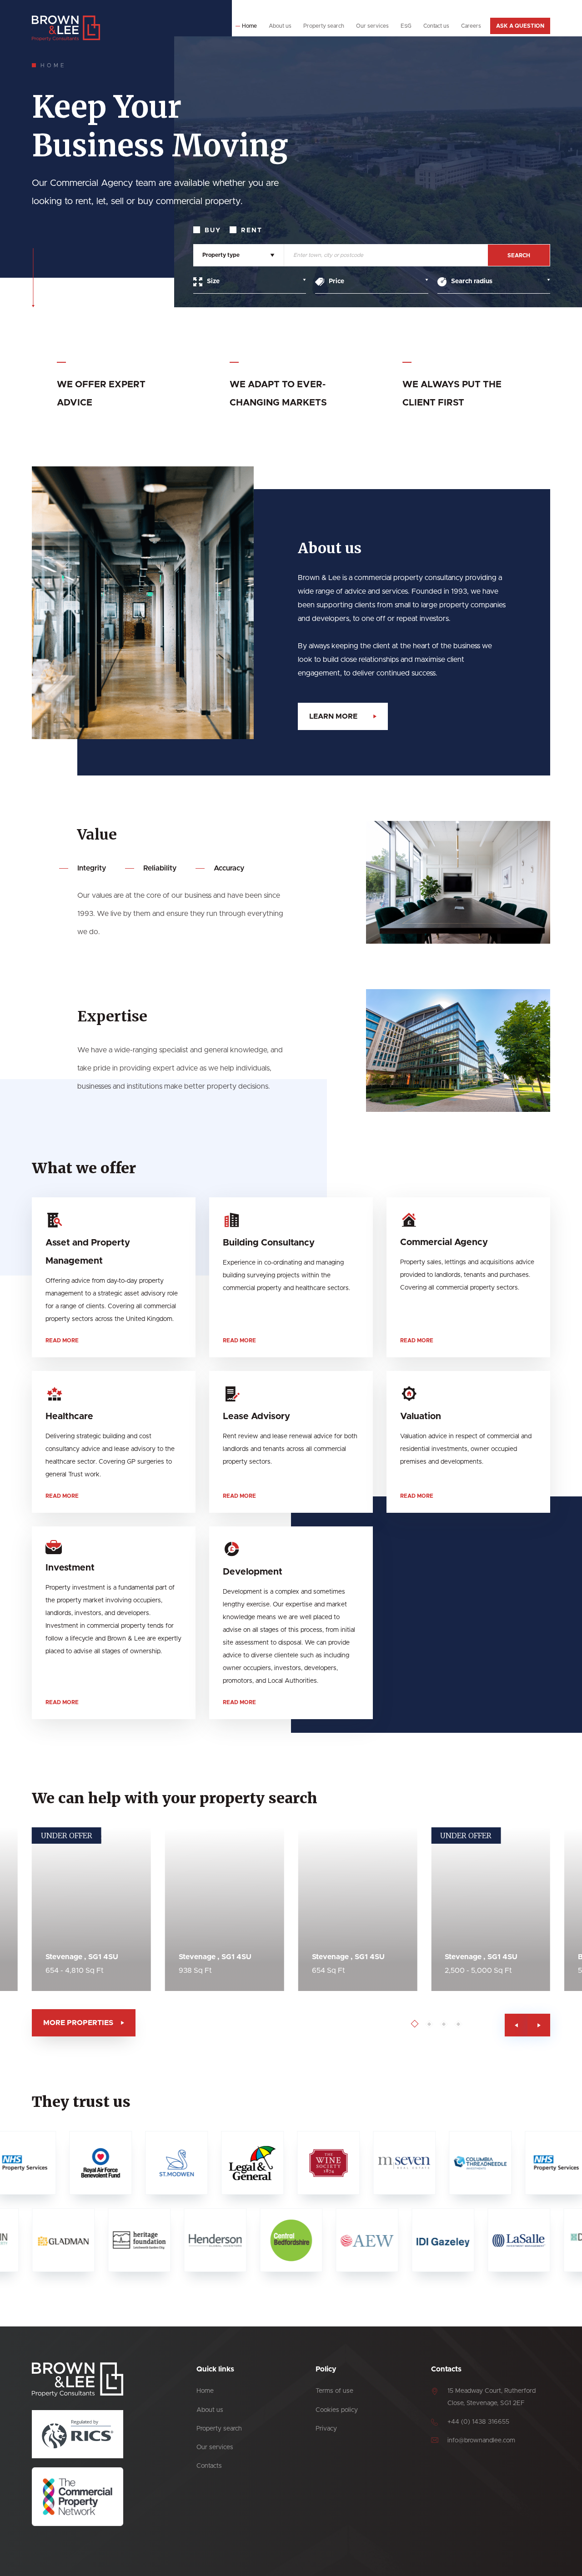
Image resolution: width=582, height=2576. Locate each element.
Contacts (209, 2466)
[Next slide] (539, 2025)
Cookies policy (337, 2410)
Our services (372, 26)
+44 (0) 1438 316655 (478, 2422)
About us (280, 26)
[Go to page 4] (459, 2024)
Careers (471, 26)
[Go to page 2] (429, 2024)
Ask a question (520, 26)
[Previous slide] (516, 2025)
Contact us (436, 26)
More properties (78, 2023)
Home (249, 26)
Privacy (326, 2429)
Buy (213, 230)
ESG (406, 26)
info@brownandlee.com (481, 2441)
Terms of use (334, 2391)
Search (519, 255)
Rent (252, 230)
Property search (324, 26)
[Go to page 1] (415, 2024)
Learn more (333, 716)
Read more (62, 1341)
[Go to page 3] (444, 2024)
